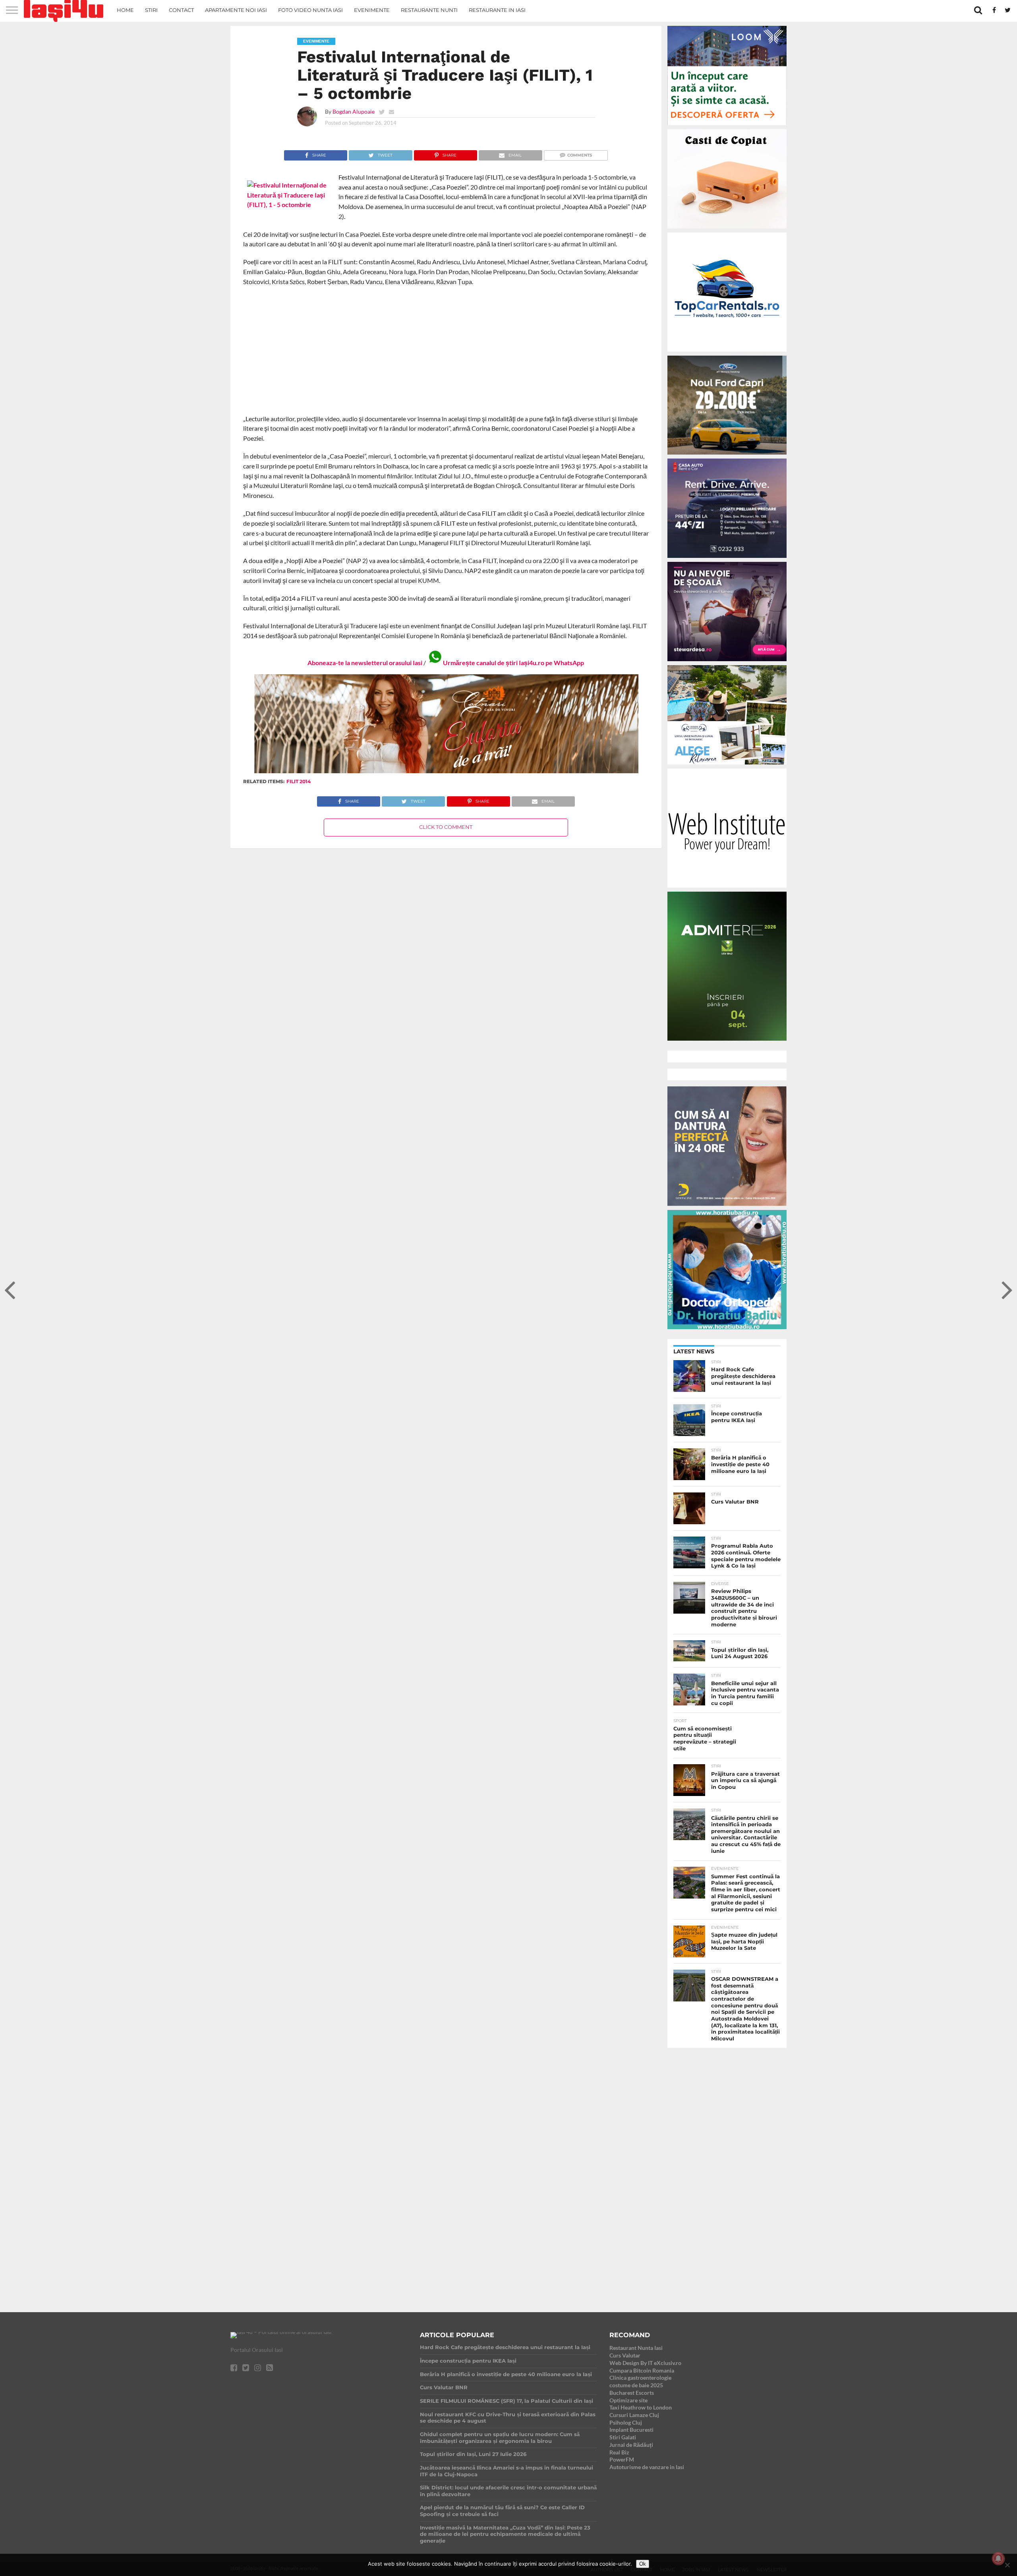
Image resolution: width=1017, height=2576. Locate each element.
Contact (181, 10)
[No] (1007, 2565)
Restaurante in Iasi (497, 10)
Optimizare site (628, 2400)
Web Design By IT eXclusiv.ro (645, 2363)
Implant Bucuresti (631, 2430)
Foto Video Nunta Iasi (310, 10)
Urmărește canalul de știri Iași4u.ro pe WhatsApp (513, 663)
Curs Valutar (625, 2355)
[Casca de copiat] (727, 230)
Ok (643, 2564)
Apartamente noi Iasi (236, 10)
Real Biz (619, 2452)
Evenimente (372, 10)
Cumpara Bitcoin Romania (642, 2370)
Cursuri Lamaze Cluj (634, 2415)
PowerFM (622, 2459)
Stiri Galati (623, 2437)
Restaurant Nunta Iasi (636, 2348)
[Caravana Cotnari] (446, 771)
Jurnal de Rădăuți (631, 2445)
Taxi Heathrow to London (641, 2407)
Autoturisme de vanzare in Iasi (647, 2467)
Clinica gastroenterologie (640, 2378)
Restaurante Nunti (429, 10)
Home (125, 10)
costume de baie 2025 (636, 2385)
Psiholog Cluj (626, 2422)
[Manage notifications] (998, 2559)
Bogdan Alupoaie (354, 111)
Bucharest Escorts (632, 2393)
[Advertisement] (446, 350)
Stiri (151, 10)
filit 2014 (299, 781)
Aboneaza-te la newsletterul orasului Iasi (365, 663)
